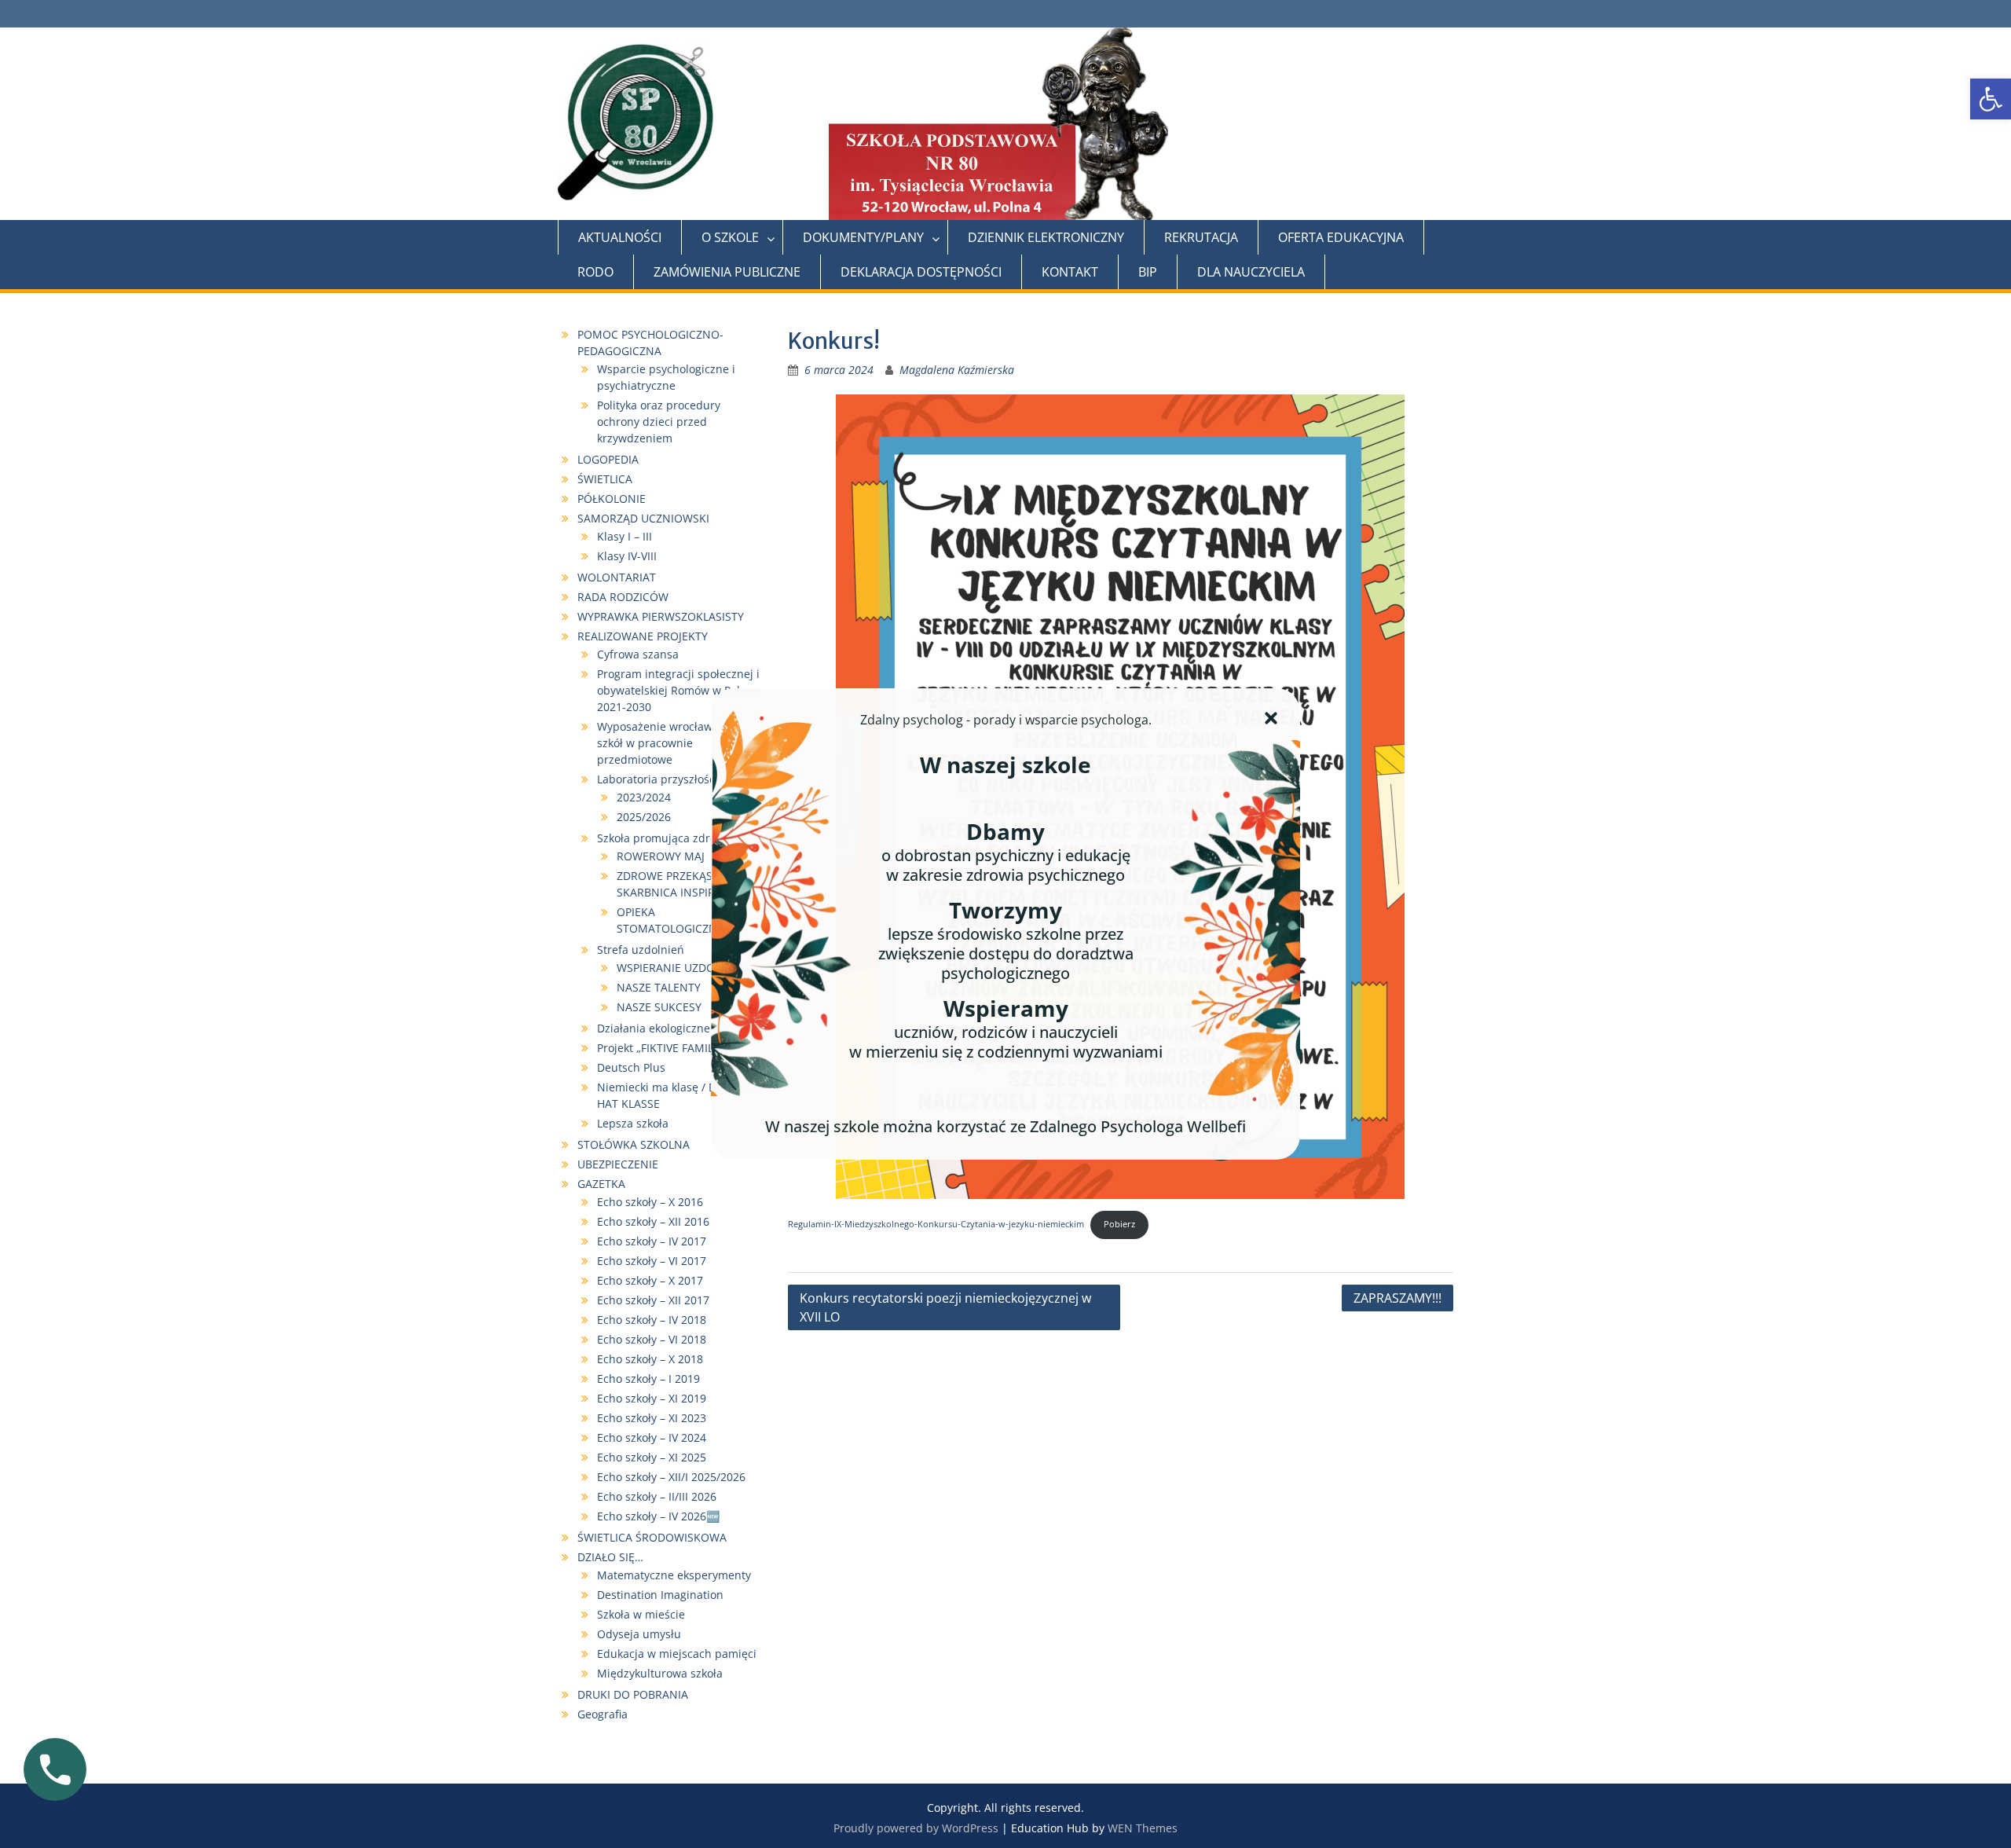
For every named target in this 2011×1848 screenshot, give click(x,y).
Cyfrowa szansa (638, 654)
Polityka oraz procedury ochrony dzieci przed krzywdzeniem (659, 422)
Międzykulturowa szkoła (660, 1673)
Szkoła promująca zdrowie (666, 838)
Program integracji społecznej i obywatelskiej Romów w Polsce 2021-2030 (678, 690)
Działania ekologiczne (654, 1028)
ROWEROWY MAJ (661, 856)
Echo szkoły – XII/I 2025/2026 (671, 1477)
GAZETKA (601, 1184)
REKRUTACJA (1201, 237)
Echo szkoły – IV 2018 (652, 1320)
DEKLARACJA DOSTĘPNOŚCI (921, 272)
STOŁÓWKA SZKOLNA (634, 1144)
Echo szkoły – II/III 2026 (658, 1496)
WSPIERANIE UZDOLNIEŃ (682, 968)
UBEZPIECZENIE (618, 1164)
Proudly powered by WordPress (916, 1828)
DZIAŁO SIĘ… (610, 1557)
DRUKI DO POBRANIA (633, 1694)
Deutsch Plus (631, 1067)
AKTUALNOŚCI (620, 237)
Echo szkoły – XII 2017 (653, 1300)
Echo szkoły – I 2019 (648, 1379)
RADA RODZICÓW (623, 597)
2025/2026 (644, 817)
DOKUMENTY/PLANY (863, 237)
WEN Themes (1143, 1828)
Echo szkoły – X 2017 (650, 1280)
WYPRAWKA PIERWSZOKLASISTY (661, 616)
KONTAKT (1070, 272)
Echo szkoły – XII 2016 (653, 1221)
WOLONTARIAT (617, 577)
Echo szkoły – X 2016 (650, 1202)
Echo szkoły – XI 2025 (652, 1457)
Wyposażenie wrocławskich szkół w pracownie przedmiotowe (668, 743)
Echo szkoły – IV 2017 (652, 1241)
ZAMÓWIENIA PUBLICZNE (727, 272)
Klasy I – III (625, 536)
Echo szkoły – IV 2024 (652, 1437)
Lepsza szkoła (633, 1123)
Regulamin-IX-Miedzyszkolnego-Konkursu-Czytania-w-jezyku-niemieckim (936, 1224)
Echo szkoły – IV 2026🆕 (658, 1516)
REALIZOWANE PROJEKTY (643, 636)
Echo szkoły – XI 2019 (652, 1398)
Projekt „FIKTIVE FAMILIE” (662, 1048)
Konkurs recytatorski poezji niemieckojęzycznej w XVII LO (945, 1307)
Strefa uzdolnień (641, 950)
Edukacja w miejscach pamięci (677, 1654)
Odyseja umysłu (639, 1634)
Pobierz (1119, 1224)
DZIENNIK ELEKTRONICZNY (1046, 237)
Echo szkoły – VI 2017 (652, 1261)
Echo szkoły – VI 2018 (652, 1339)
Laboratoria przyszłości (658, 779)
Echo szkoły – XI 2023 (652, 1418)
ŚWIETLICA (605, 479)
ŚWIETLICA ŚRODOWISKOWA (652, 1537)
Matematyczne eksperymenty (674, 1575)
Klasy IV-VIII (627, 556)
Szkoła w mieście (641, 1614)
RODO (595, 272)
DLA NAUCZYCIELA (1251, 272)
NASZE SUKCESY (659, 1007)
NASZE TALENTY (659, 987)
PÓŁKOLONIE (612, 499)
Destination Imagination (660, 1595)
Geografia (603, 1714)
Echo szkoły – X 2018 (650, 1359)
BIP (1148, 272)
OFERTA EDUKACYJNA (1341, 237)
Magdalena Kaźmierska (957, 370)
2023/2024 (644, 797)
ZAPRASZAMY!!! (1397, 1298)
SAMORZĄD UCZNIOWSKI (643, 518)
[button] (1991, 99)
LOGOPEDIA (608, 459)
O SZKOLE (730, 237)
